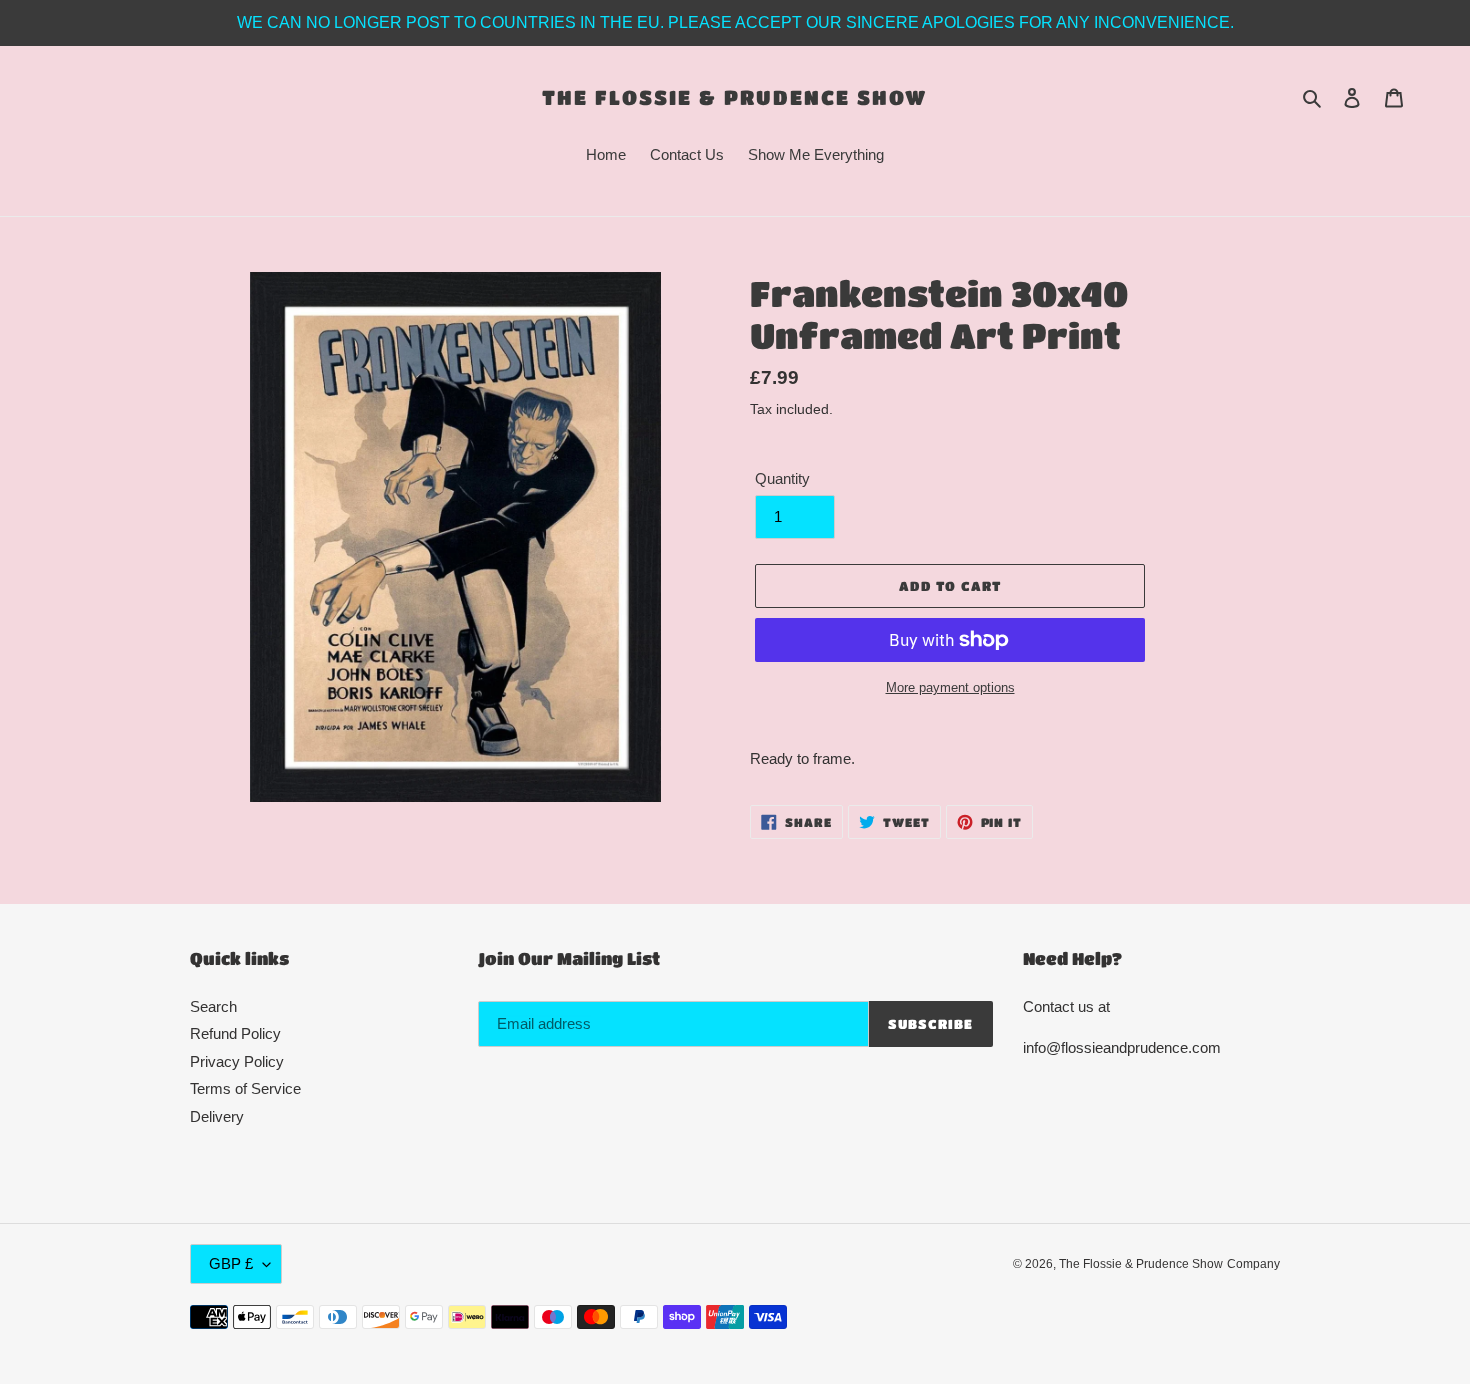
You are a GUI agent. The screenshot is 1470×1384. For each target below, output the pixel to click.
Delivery (217, 1116)
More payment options (950, 687)
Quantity (782, 478)
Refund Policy (235, 1033)
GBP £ (231, 1263)
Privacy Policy (237, 1061)
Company (1253, 1264)
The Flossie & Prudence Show (734, 97)
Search (213, 1006)
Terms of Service (245, 1088)
